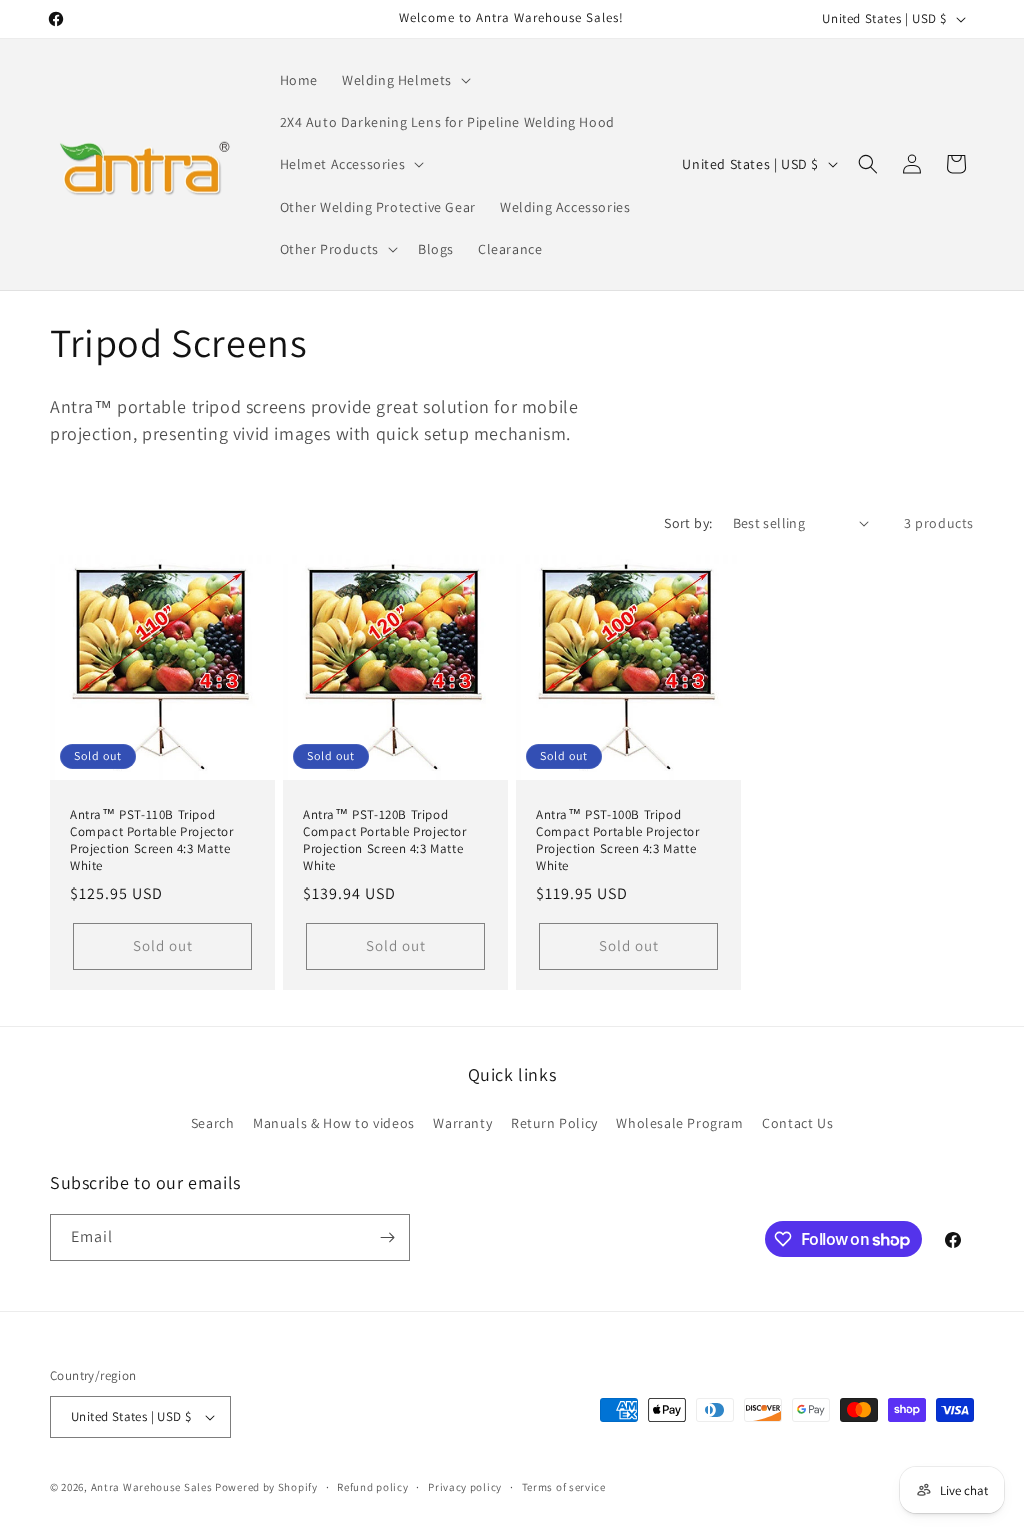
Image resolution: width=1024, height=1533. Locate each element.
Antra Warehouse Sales (152, 1487)
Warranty (462, 1123)
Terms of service (564, 1487)
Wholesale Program (679, 1123)
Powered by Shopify (266, 1487)
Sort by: (688, 523)
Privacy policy (465, 1487)
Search (213, 1123)
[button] (404, 80)
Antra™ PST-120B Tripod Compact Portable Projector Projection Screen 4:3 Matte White (385, 840)
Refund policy (372, 1487)
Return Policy (554, 1123)
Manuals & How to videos (334, 1123)
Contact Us (797, 1123)
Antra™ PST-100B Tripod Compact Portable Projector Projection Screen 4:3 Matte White (618, 840)
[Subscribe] (387, 1237)
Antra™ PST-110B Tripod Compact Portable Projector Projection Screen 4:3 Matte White (152, 840)
